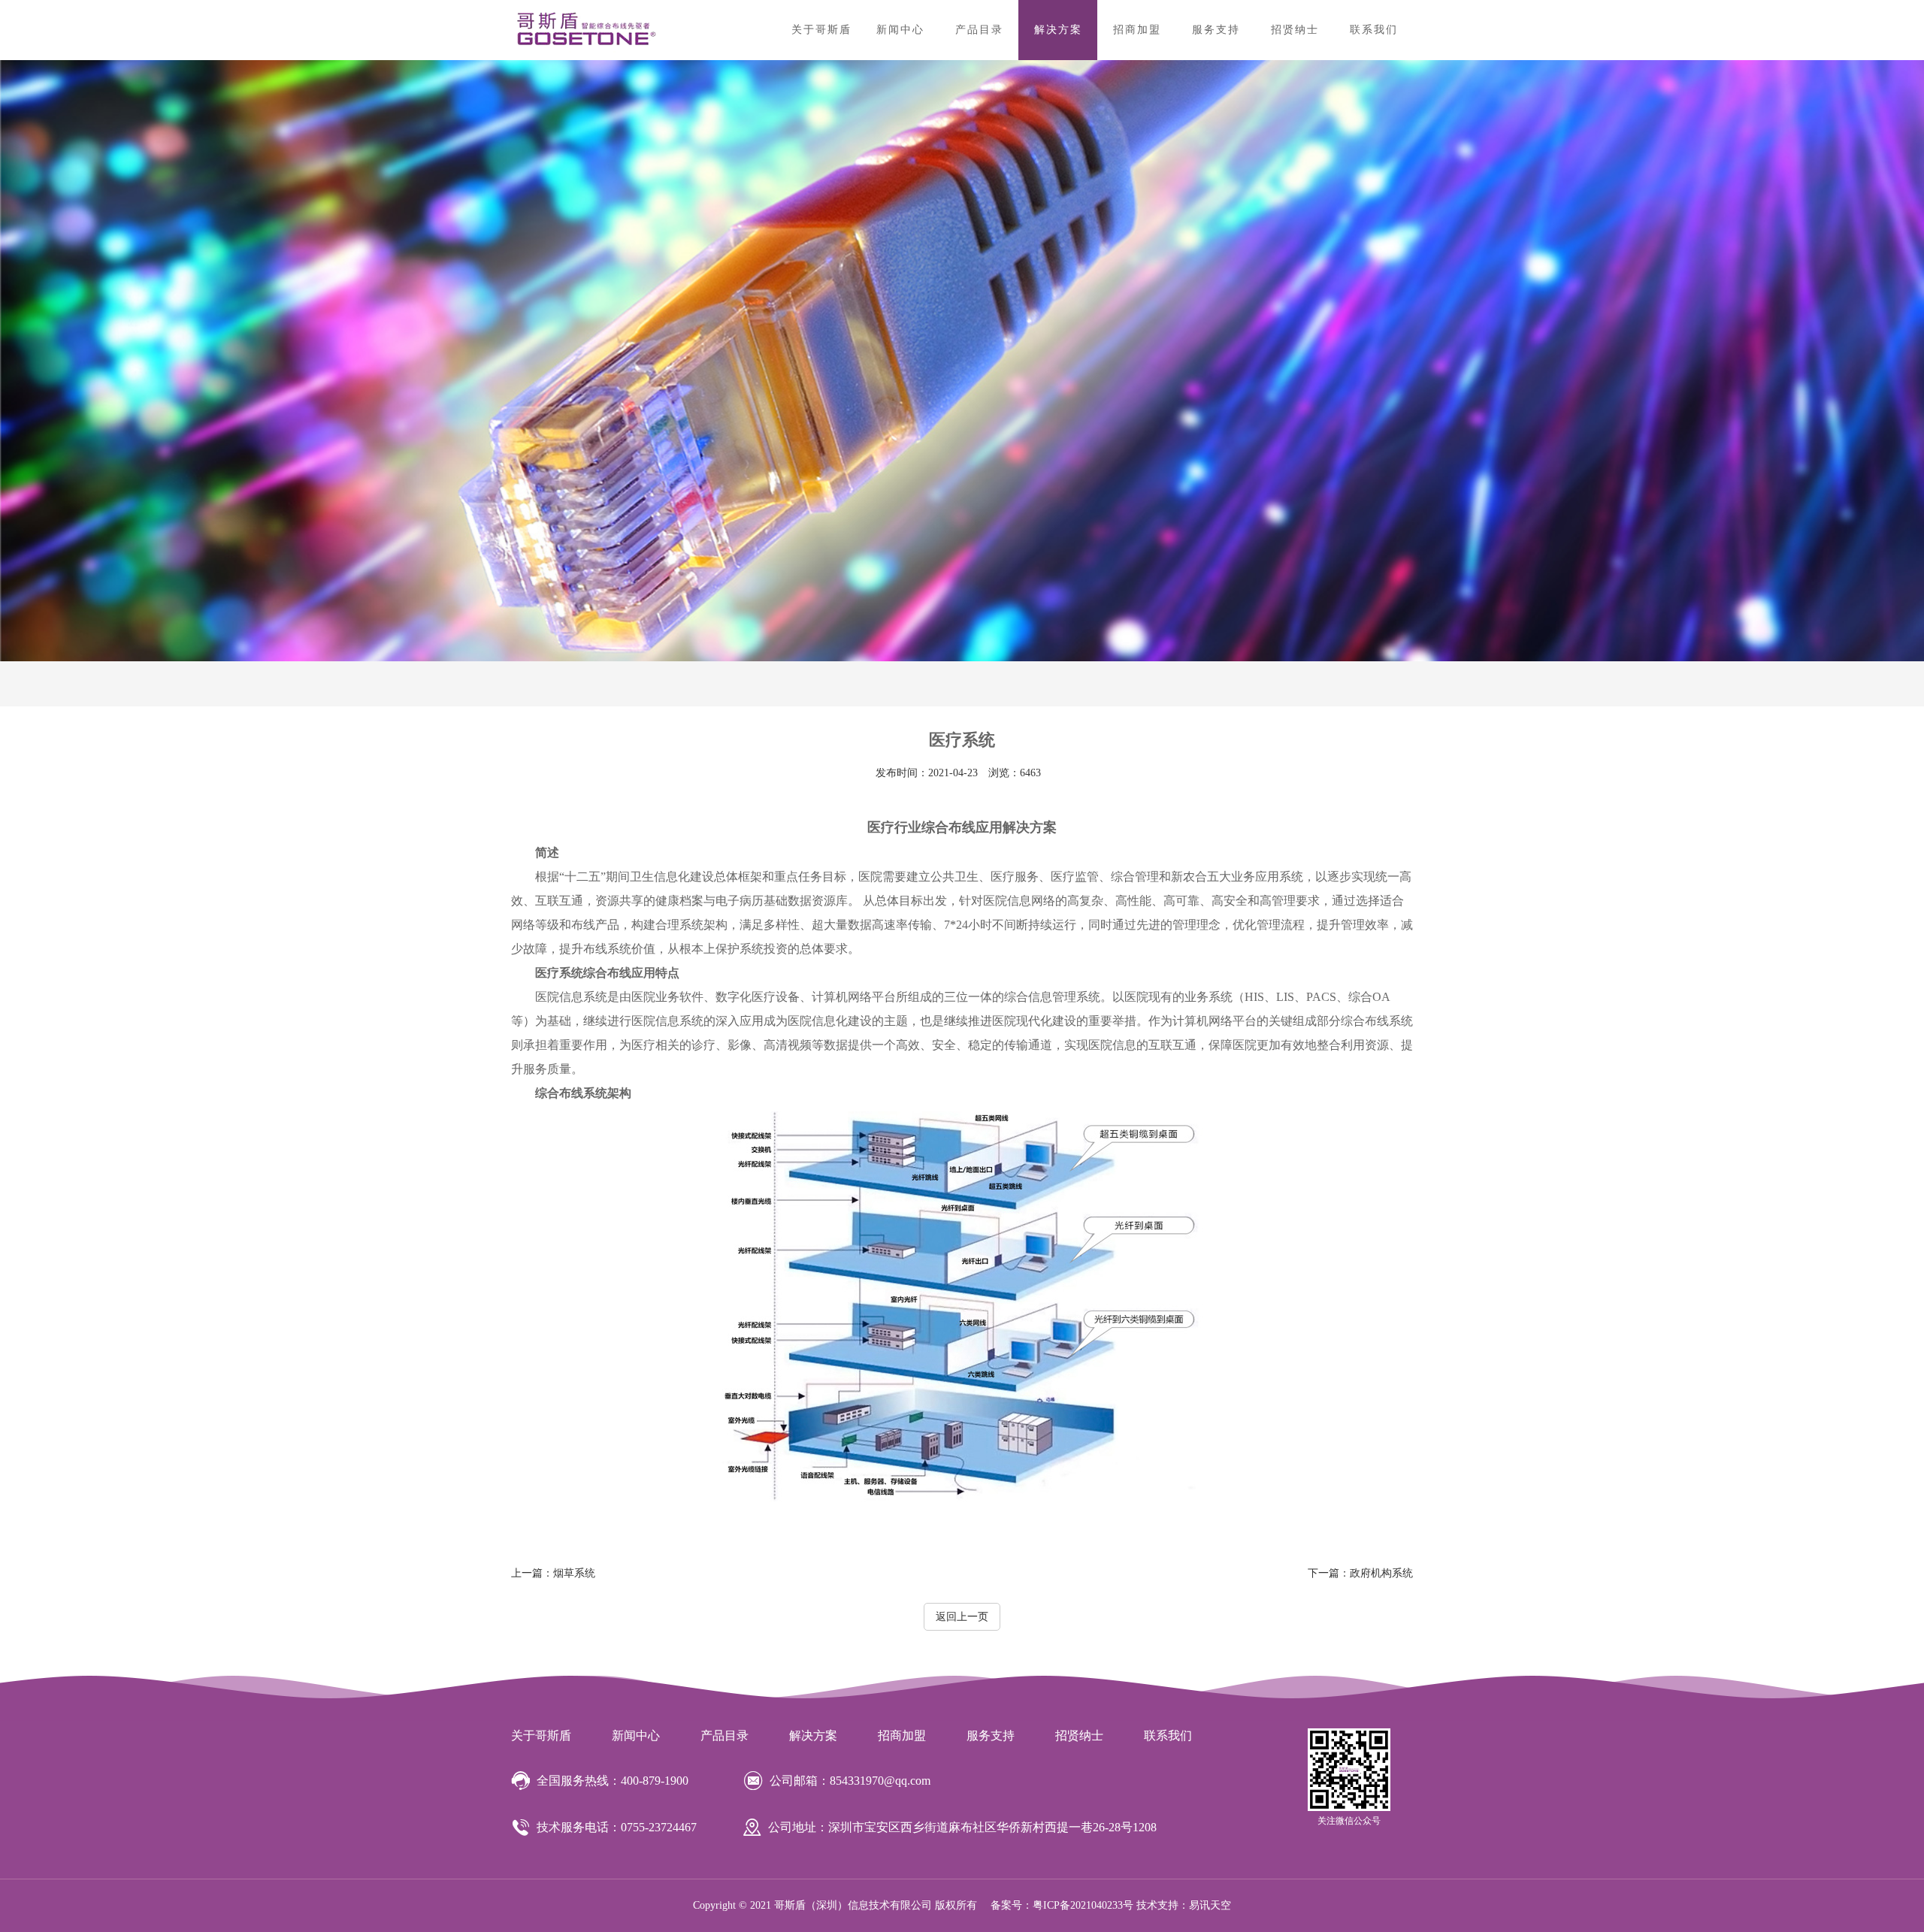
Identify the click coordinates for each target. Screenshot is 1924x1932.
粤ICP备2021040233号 (1083, 1905)
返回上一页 (962, 1617)
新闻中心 (900, 30)
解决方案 (1058, 30)
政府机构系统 (1360, 1573)
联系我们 (1374, 30)
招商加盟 (1137, 30)
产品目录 (979, 30)
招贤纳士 (1295, 30)
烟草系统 (553, 1573)
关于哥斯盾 (821, 30)
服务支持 (1216, 30)
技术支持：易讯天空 (1184, 1905)
